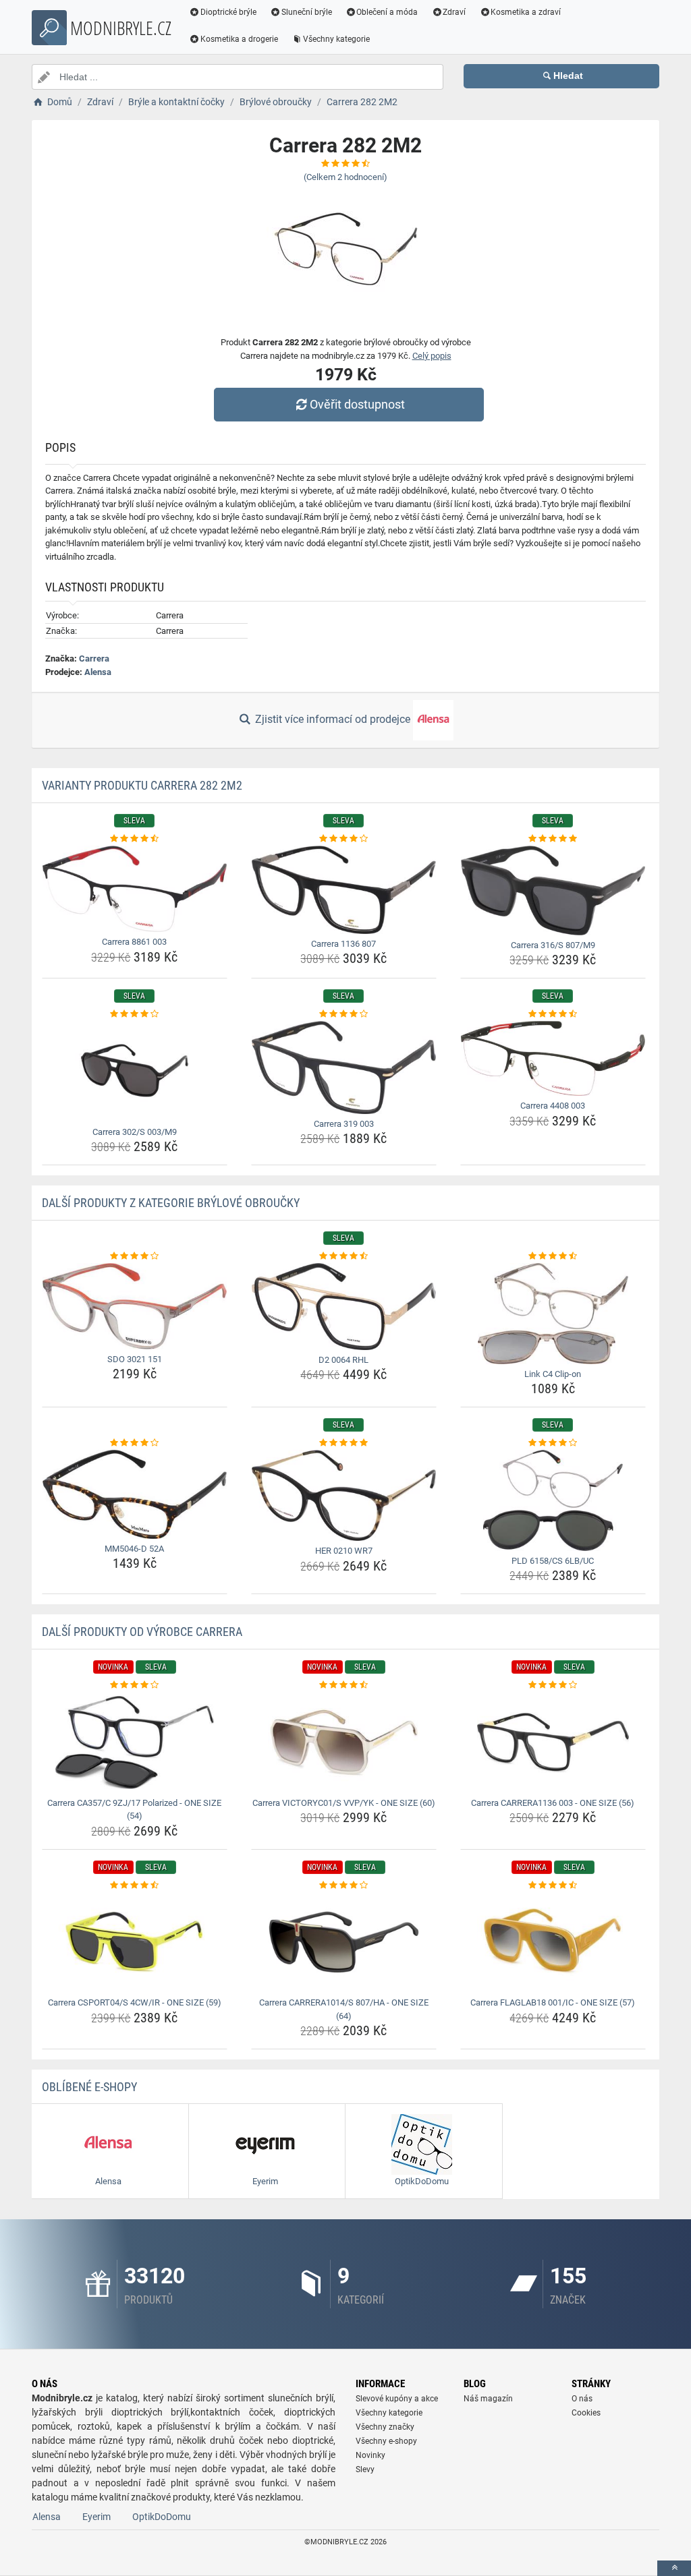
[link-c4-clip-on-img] (553, 1314)
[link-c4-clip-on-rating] (553, 1256)
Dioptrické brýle (228, 12)
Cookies (586, 2413)
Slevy (365, 2469)
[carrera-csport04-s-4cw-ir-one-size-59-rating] (135, 1885)
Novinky (370, 2455)
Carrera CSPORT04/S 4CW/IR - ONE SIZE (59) (135, 2002)
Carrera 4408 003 (553, 1106)
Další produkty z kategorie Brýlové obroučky (171, 1203)
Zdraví (454, 12)
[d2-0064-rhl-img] (344, 1307)
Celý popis (432, 356)
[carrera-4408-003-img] (553, 1058)
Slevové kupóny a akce (397, 2399)
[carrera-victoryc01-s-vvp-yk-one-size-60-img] (344, 1743)
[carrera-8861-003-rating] (135, 839)
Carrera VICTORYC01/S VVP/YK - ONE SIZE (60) (344, 1803)
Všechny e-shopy (386, 2441)
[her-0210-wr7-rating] (344, 1443)
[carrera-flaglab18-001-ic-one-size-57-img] (553, 1942)
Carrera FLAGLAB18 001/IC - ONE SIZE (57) (553, 2002)
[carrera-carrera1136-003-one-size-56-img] (553, 1743)
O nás (582, 2399)
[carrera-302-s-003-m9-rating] (135, 1014)
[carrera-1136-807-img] (344, 890)
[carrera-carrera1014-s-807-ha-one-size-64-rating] (344, 1885)
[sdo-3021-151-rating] (135, 1256)
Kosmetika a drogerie (239, 39)
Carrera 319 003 (344, 1124)
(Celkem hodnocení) (345, 177)
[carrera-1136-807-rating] (344, 839)
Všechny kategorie (336, 39)
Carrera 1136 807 (343, 944)
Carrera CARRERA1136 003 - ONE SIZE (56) (553, 1803)
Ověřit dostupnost (357, 404)
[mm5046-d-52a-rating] (135, 1443)
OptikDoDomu (162, 2517)
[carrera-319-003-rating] (344, 1014)
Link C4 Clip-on (553, 1374)
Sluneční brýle (307, 12)
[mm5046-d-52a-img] (135, 1494)
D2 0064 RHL (343, 1360)
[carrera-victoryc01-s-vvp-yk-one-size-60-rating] (344, 1685)
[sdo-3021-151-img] (135, 1306)
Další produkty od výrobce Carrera (142, 1632)
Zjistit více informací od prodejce (333, 719)
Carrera (94, 658)
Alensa (98, 672)
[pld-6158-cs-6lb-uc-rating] (553, 1443)
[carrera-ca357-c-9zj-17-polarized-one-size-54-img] (135, 1743)
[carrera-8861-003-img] (135, 889)
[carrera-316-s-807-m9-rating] (553, 839)
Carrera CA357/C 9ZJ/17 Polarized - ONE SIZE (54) (134, 1810)
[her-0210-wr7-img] (344, 1495)
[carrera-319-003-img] (344, 1067)
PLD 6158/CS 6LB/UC (553, 1561)
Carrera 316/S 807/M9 (553, 945)
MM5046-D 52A (134, 1549)
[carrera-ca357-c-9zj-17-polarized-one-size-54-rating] (135, 1685)
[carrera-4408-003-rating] (553, 1014)
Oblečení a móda (387, 12)
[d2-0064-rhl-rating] (344, 1256)
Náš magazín (488, 2399)
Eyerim (96, 2517)
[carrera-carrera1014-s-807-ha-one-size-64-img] (344, 1942)
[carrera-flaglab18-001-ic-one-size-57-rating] (553, 1885)
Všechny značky (385, 2427)
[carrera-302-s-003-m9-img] (135, 1072)
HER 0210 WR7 (344, 1551)
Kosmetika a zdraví (526, 12)
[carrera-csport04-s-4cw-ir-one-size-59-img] (135, 1942)
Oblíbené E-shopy (89, 2087)
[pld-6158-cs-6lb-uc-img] (553, 1500)
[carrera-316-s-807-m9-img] (553, 890)
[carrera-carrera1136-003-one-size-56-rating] (553, 1685)
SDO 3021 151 (135, 1359)
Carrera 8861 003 (134, 942)
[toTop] (674, 2568)
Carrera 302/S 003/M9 (135, 1132)
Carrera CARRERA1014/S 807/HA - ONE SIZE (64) (344, 2009)
